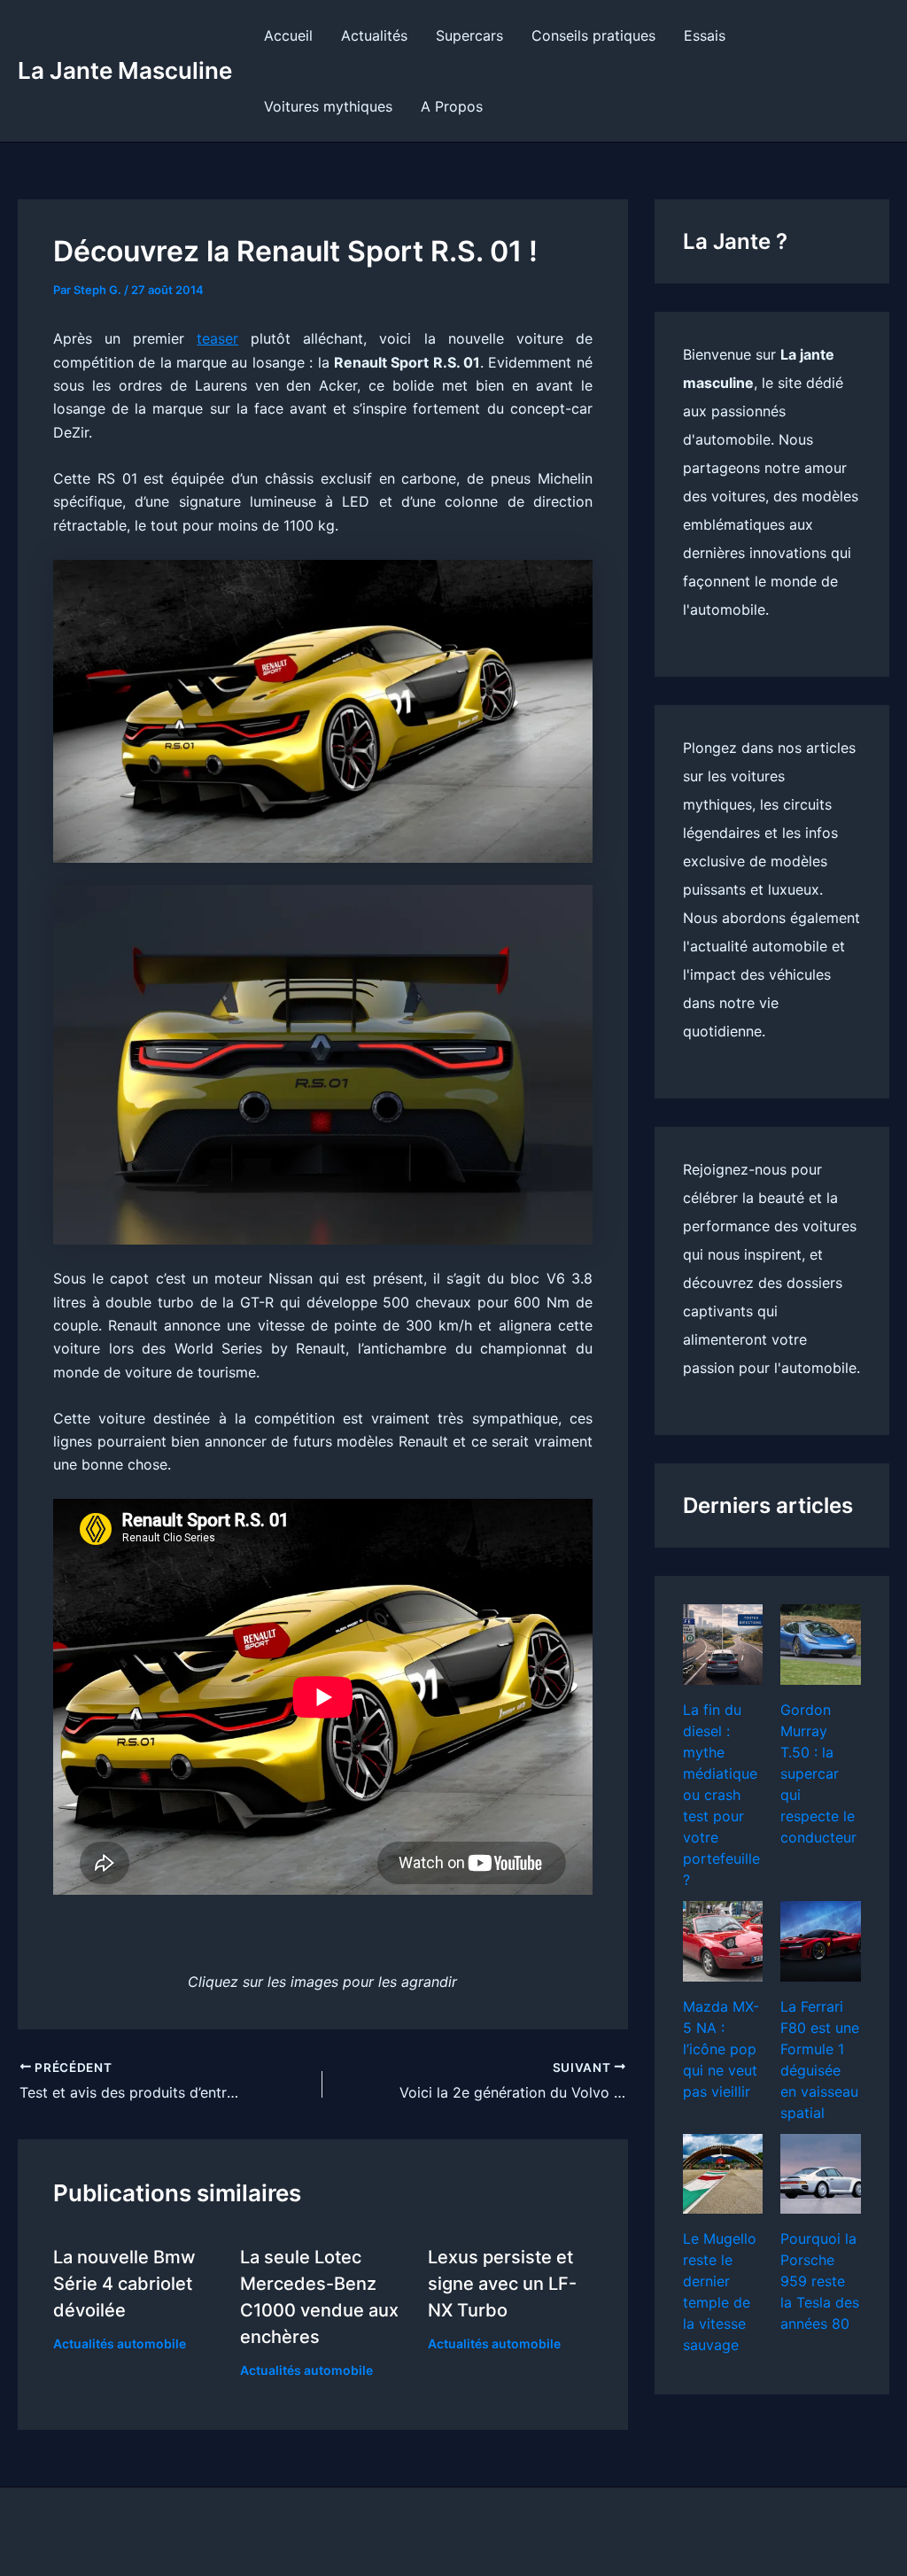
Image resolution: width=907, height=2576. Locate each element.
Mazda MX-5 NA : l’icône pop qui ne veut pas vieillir (721, 2049)
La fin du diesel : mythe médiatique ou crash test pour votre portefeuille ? (721, 1795)
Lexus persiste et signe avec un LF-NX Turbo (502, 2284)
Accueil (288, 35)
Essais (705, 35)
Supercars (469, 35)
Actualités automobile (120, 2343)
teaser (217, 338)
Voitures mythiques (328, 106)
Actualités (374, 35)
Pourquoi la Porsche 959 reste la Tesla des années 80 (820, 2281)
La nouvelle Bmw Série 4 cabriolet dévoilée (124, 2284)
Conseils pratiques (593, 35)
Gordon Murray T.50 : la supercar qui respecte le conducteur (818, 1773)
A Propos (452, 106)
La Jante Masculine (125, 70)
